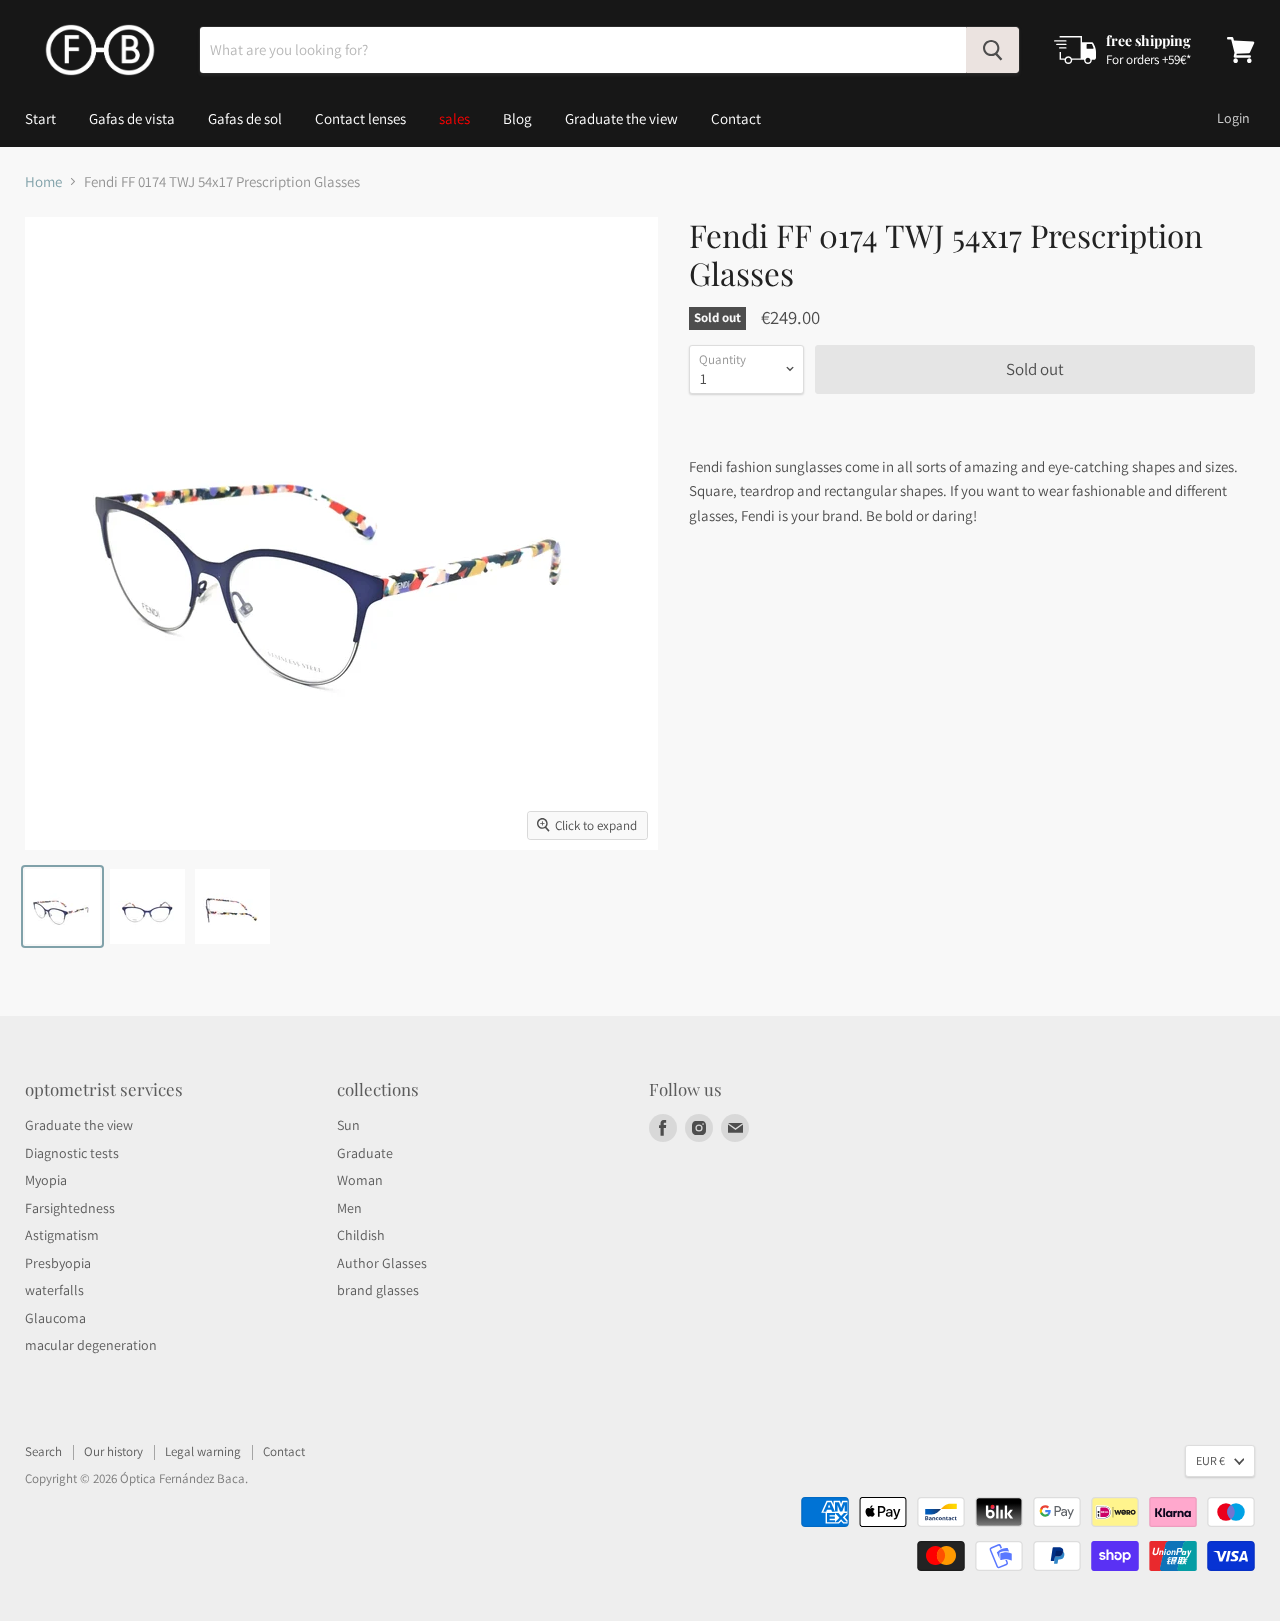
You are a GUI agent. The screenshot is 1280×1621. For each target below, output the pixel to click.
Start (40, 118)
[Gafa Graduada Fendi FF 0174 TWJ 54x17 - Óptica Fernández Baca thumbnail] (62, 906)
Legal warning (203, 1451)
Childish (361, 1235)
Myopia (46, 1180)
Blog (517, 118)
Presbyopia (58, 1263)
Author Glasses (382, 1263)
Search (43, 1451)
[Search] (992, 50)
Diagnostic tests (72, 1153)
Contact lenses (360, 118)
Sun (348, 1125)
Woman (360, 1180)
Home (43, 181)
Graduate (365, 1153)
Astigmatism (62, 1235)
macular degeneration (91, 1345)
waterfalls (54, 1290)
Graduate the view (621, 118)
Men (349, 1208)
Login (1233, 118)
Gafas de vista (132, 118)
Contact (736, 118)
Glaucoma (55, 1318)
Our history (113, 1451)
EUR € (1210, 1460)
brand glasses (378, 1290)
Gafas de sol (245, 118)
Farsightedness (70, 1208)
